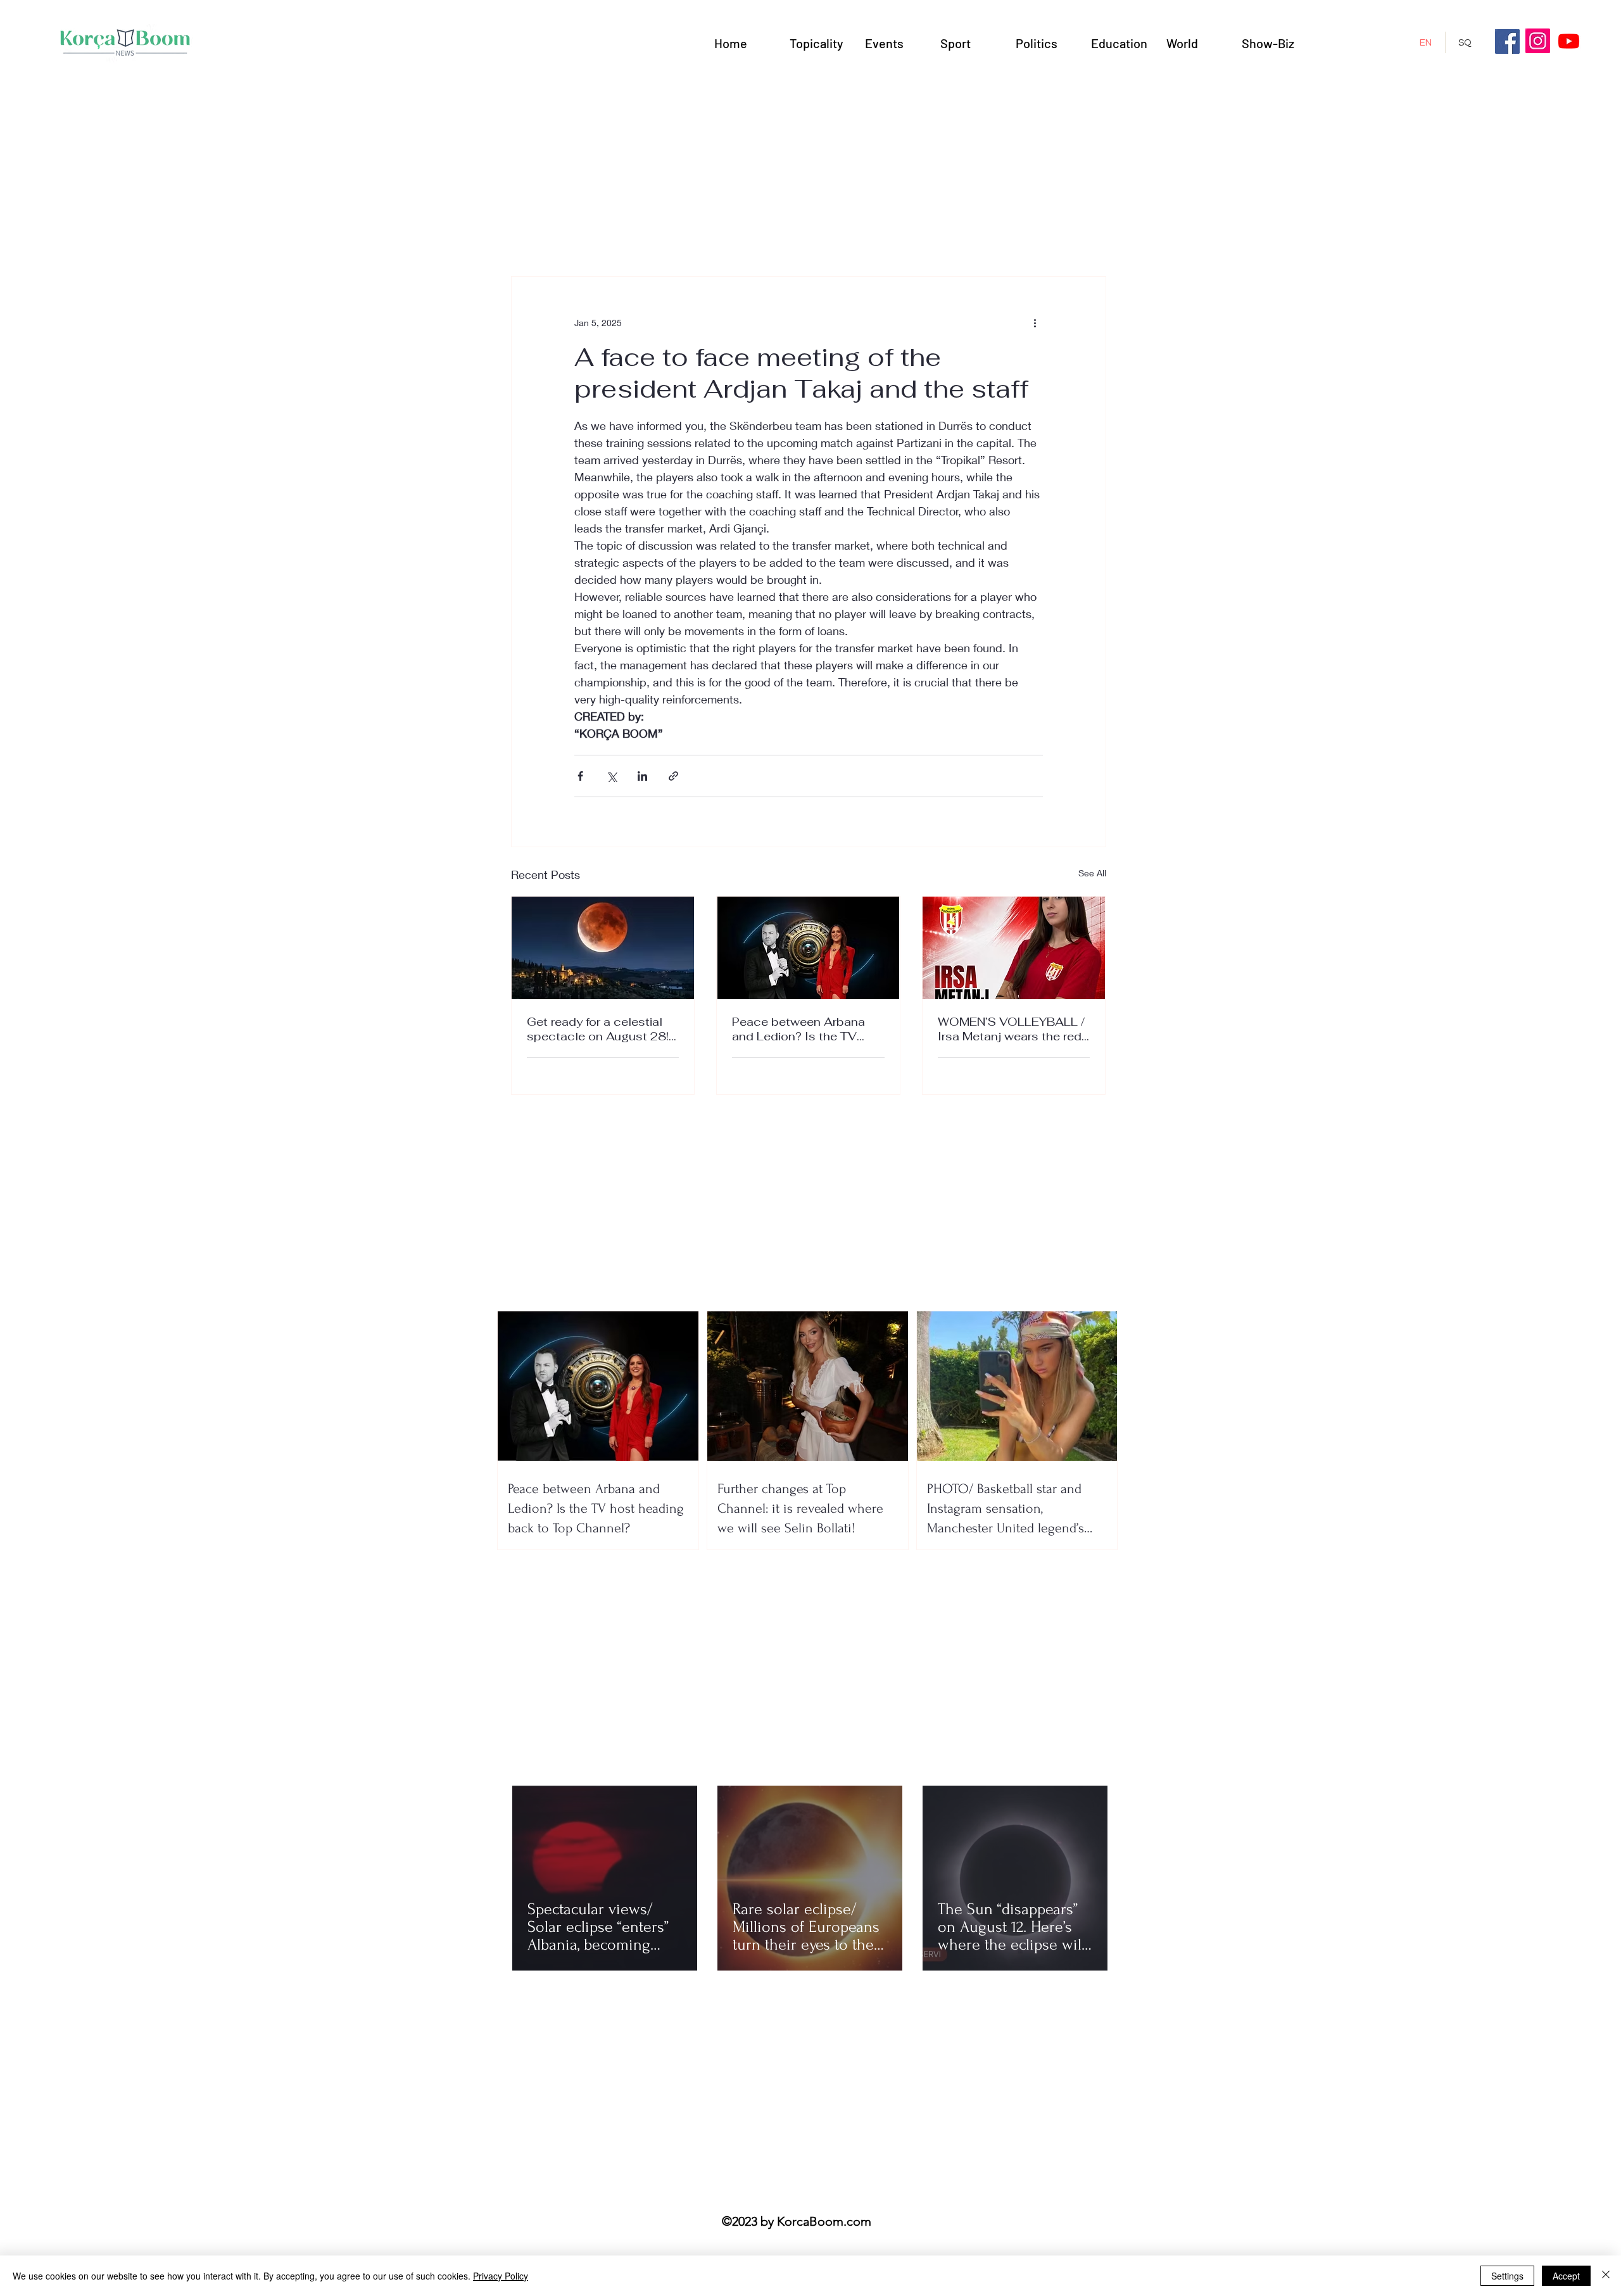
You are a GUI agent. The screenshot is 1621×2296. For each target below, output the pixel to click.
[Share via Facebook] (580, 776)
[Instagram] (1538, 41)
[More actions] (1035, 322)
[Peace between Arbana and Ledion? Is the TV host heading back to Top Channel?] (808, 948)
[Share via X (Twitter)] (611, 776)
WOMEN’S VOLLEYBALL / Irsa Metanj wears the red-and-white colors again (1012, 1029)
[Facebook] (1507, 41)
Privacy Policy (501, 2276)
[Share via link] (673, 776)
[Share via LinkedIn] (642, 776)
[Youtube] (1569, 41)
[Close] (1606, 2276)
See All (1092, 873)
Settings (1507, 2276)
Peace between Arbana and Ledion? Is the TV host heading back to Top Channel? (805, 1029)
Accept (1566, 2276)
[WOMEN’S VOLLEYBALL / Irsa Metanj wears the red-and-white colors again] (1014, 948)
